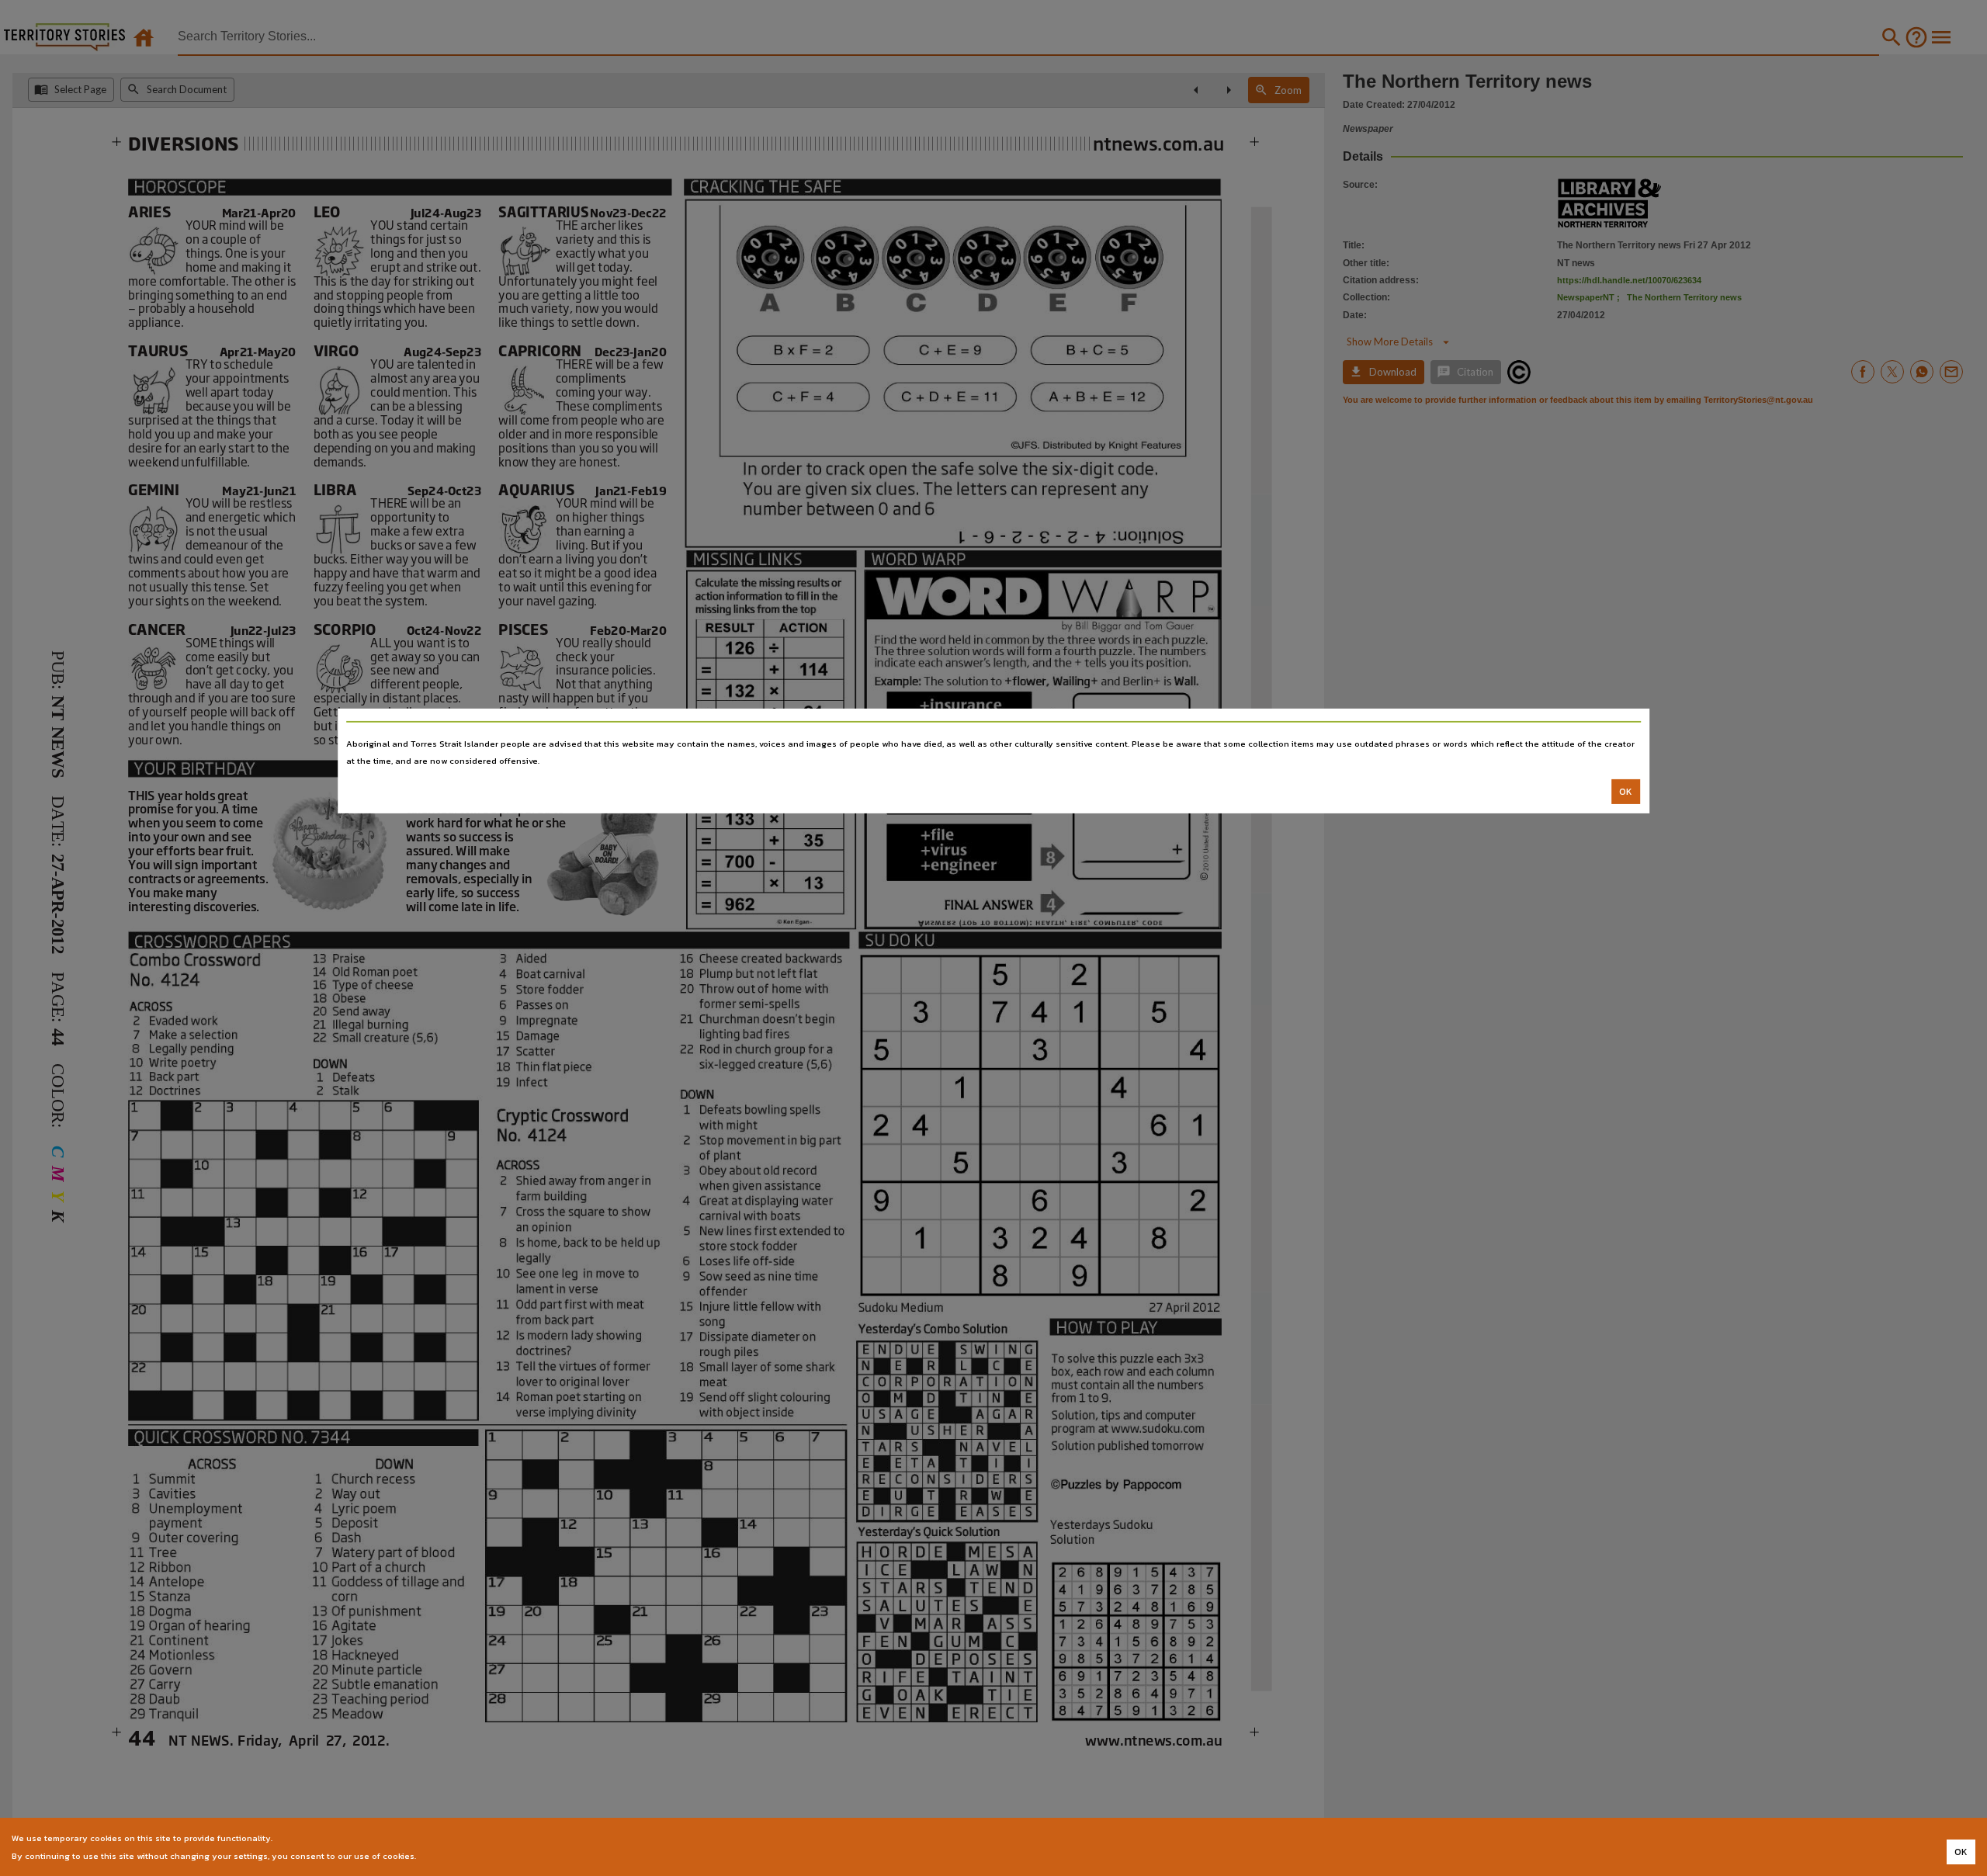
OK (1626, 792)
